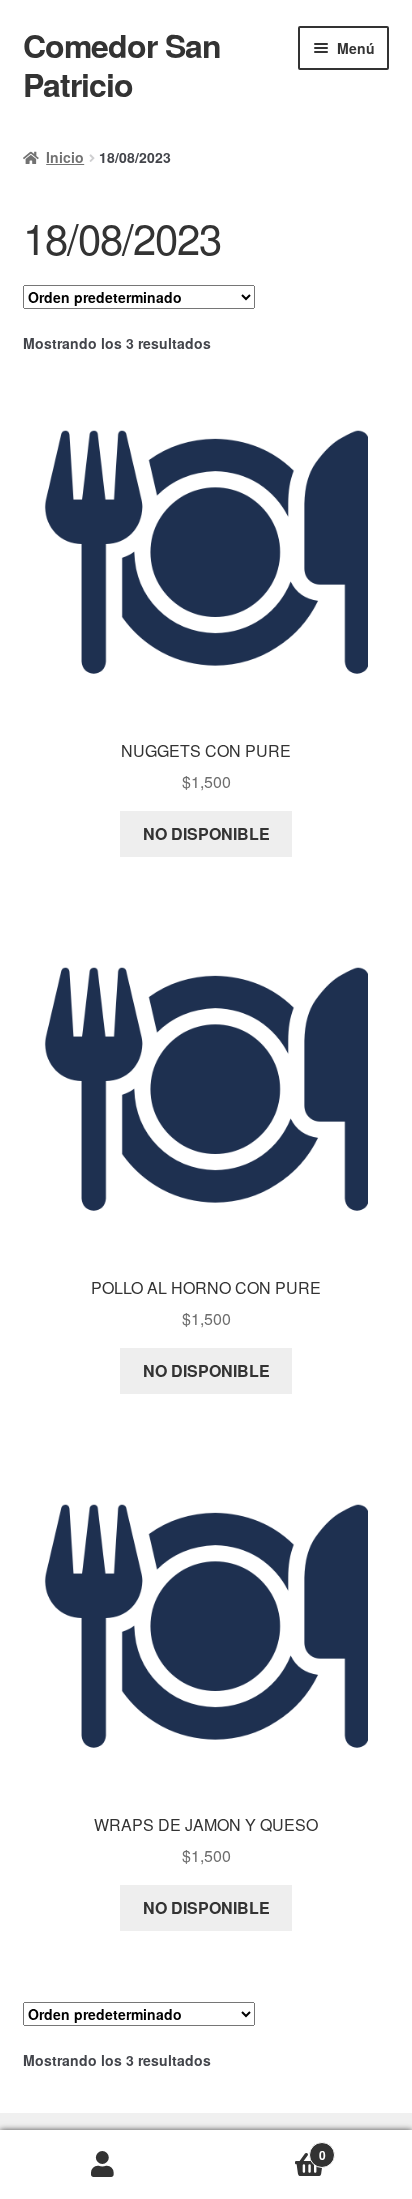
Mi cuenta (103, 2165)
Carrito (266, 2148)
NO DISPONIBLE (206, 833)
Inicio (65, 157)
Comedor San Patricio (122, 64)
